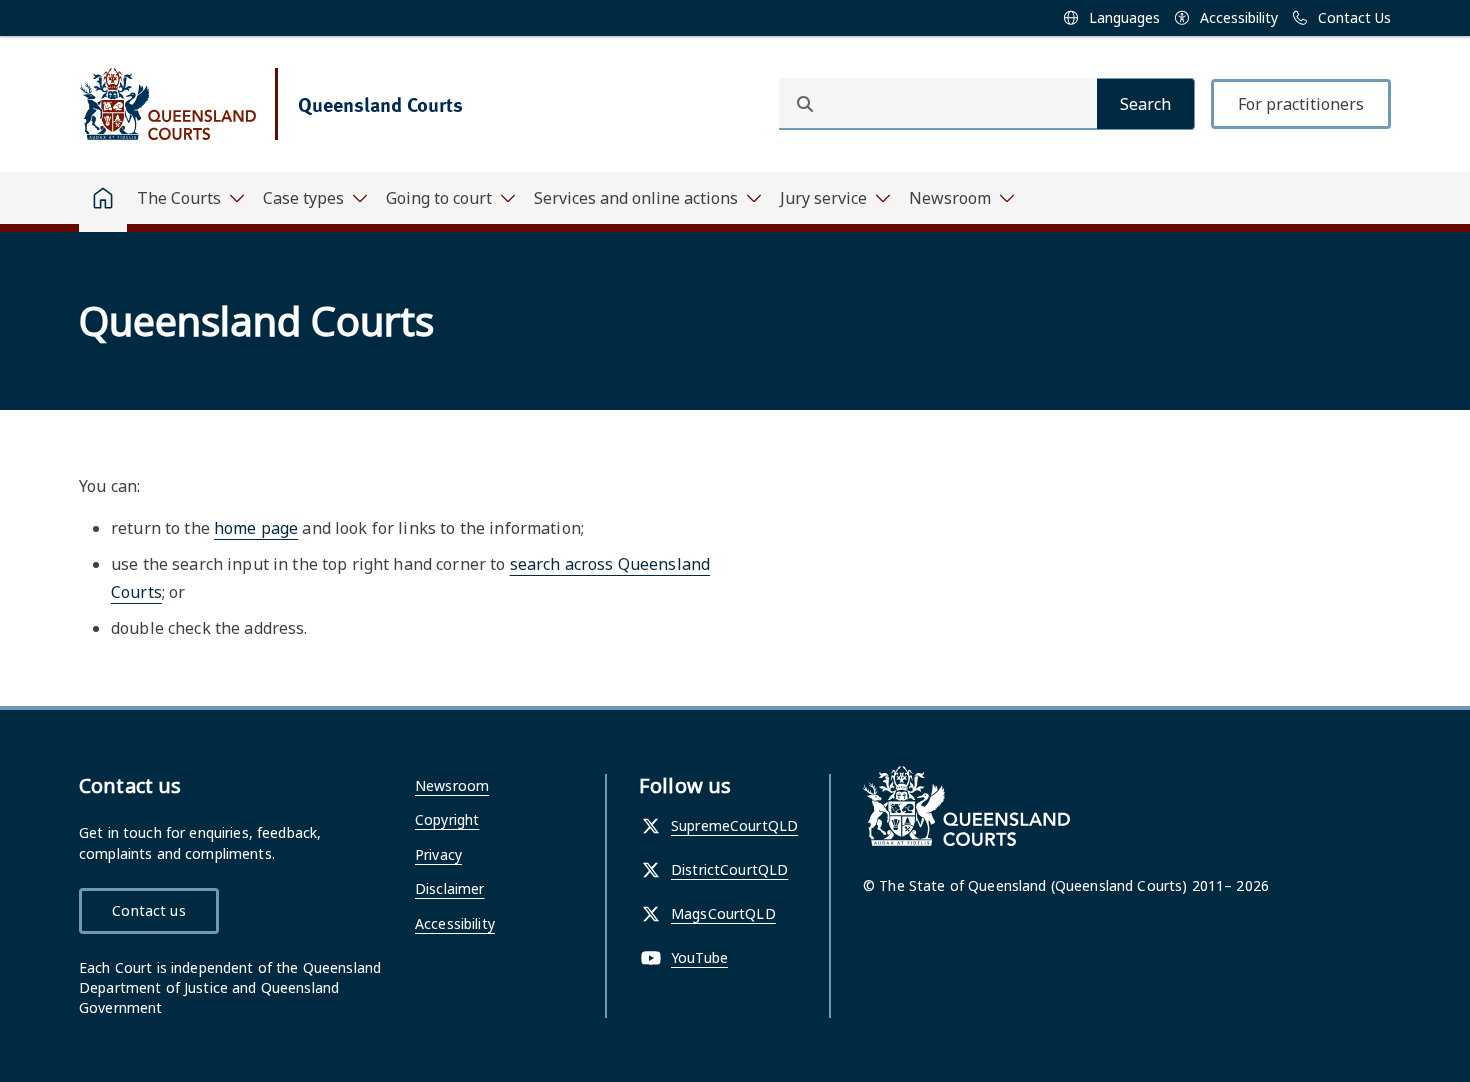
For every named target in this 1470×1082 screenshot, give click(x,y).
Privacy (438, 854)
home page (256, 528)
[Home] (103, 202)
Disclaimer (449, 888)
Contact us (148, 910)
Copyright (447, 819)
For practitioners (1301, 104)
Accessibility (455, 923)
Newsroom (452, 785)
